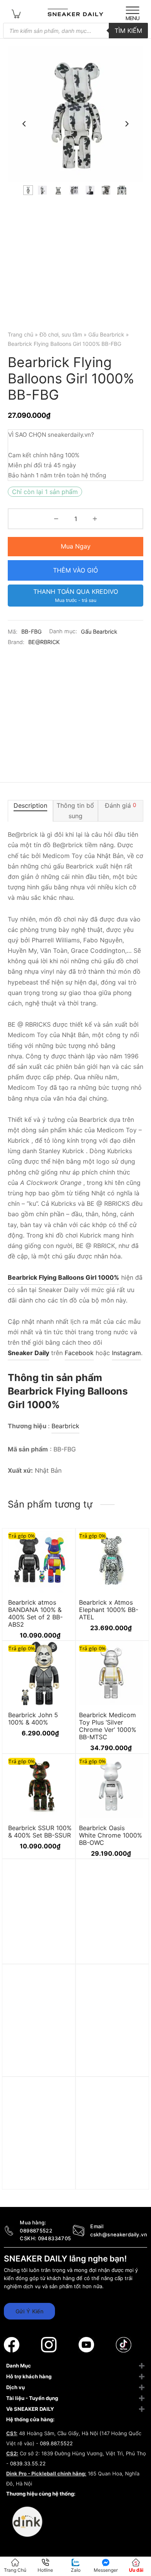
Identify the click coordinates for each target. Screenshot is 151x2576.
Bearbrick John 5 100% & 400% (33, 1719)
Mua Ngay (76, 546)
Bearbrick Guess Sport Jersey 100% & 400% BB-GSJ (110, 1959)
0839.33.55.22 (28, 2463)
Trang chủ (21, 334)
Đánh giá (121, 805)
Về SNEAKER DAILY (30, 2409)
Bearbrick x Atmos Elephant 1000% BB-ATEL (109, 1609)
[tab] (30, 811)
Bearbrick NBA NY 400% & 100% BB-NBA (106, 2065)
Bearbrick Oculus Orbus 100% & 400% (38, 1956)
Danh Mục (19, 2366)
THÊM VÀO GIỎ (75, 570)
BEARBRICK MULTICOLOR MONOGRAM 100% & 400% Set (39, 2181)
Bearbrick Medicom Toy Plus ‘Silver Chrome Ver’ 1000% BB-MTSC (108, 1726)
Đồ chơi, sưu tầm (61, 334)
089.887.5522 (56, 2443)
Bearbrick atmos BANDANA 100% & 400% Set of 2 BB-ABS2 (35, 1613)
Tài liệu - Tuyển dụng (32, 2398)
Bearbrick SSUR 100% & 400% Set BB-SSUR (40, 1831)
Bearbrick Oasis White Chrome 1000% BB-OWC (111, 1835)
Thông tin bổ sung (75, 811)
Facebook (79, 1353)
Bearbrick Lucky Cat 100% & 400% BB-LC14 (109, 2178)
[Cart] (16, 13)
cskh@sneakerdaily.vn (119, 2234)
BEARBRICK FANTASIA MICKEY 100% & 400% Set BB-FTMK (40, 2068)
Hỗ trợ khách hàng (29, 2376)
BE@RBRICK (44, 642)
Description (30, 805)
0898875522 (36, 2231)
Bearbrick (65, 1426)
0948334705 (55, 2238)
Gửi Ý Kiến (29, 2311)
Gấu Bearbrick (106, 334)
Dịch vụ (15, 2387)
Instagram (126, 1353)
